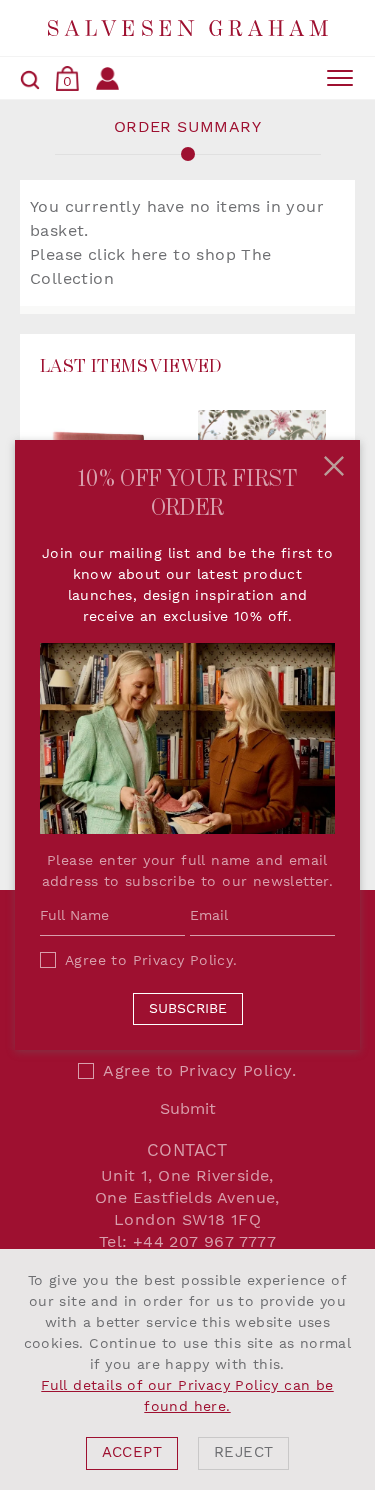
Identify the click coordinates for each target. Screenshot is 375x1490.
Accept (132, 1452)
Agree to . (151, 960)
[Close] (334, 466)
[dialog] (187, 1369)
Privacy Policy (183, 960)
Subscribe (188, 1008)
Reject (243, 1452)
